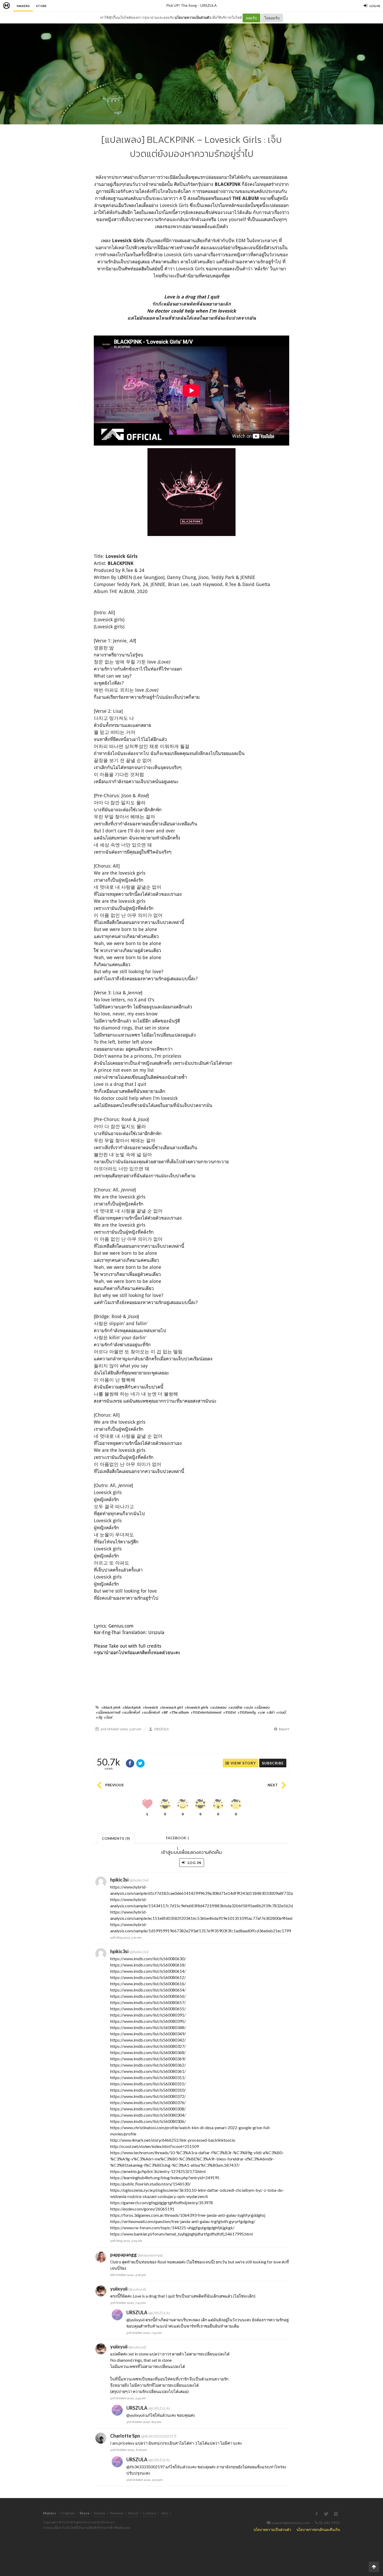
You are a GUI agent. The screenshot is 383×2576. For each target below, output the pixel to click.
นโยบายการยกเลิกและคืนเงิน (318, 2529)
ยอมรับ (251, 18)
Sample (100, 2513)
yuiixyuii (119, 2289)
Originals (68, 2513)
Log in (194, 1863)
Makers (23, 6)
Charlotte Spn (125, 2436)
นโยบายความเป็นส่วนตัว (193, 17)
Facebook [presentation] (177, 1839)
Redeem (117, 2513)
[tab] (116, 1838)
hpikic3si (119, 1880)
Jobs (165, 2513)
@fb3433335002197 (146, 2467)
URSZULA (209, 5)
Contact (150, 2513)
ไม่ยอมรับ (272, 18)
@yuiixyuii (135, 2320)
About (133, 2513)
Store (41, 6)
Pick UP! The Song (181, 5)
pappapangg (123, 2255)
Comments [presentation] (116, 1838)
